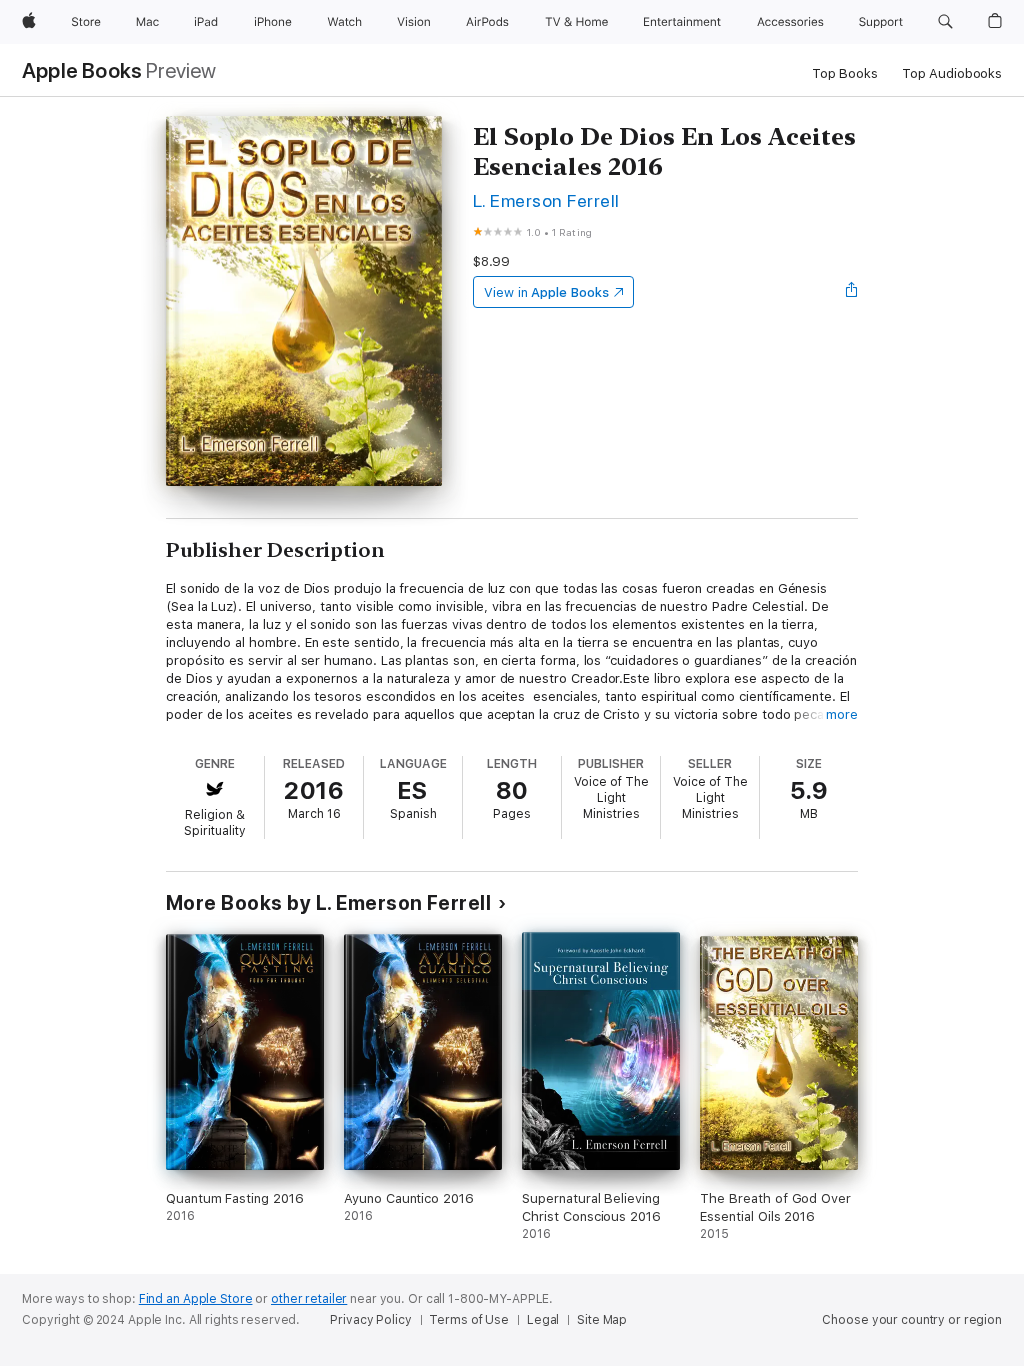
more (842, 714)
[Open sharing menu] (852, 292)
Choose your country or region (912, 1320)
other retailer (309, 1299)
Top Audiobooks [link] (952, 73)
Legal (543, 1320)
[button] (945, 22)
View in (546, 292)
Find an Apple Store (196, 1299)
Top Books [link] (845, 73)
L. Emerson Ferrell (546, 200)
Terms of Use (469, 1320)
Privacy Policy (370, 1320)
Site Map (602, 1320)
